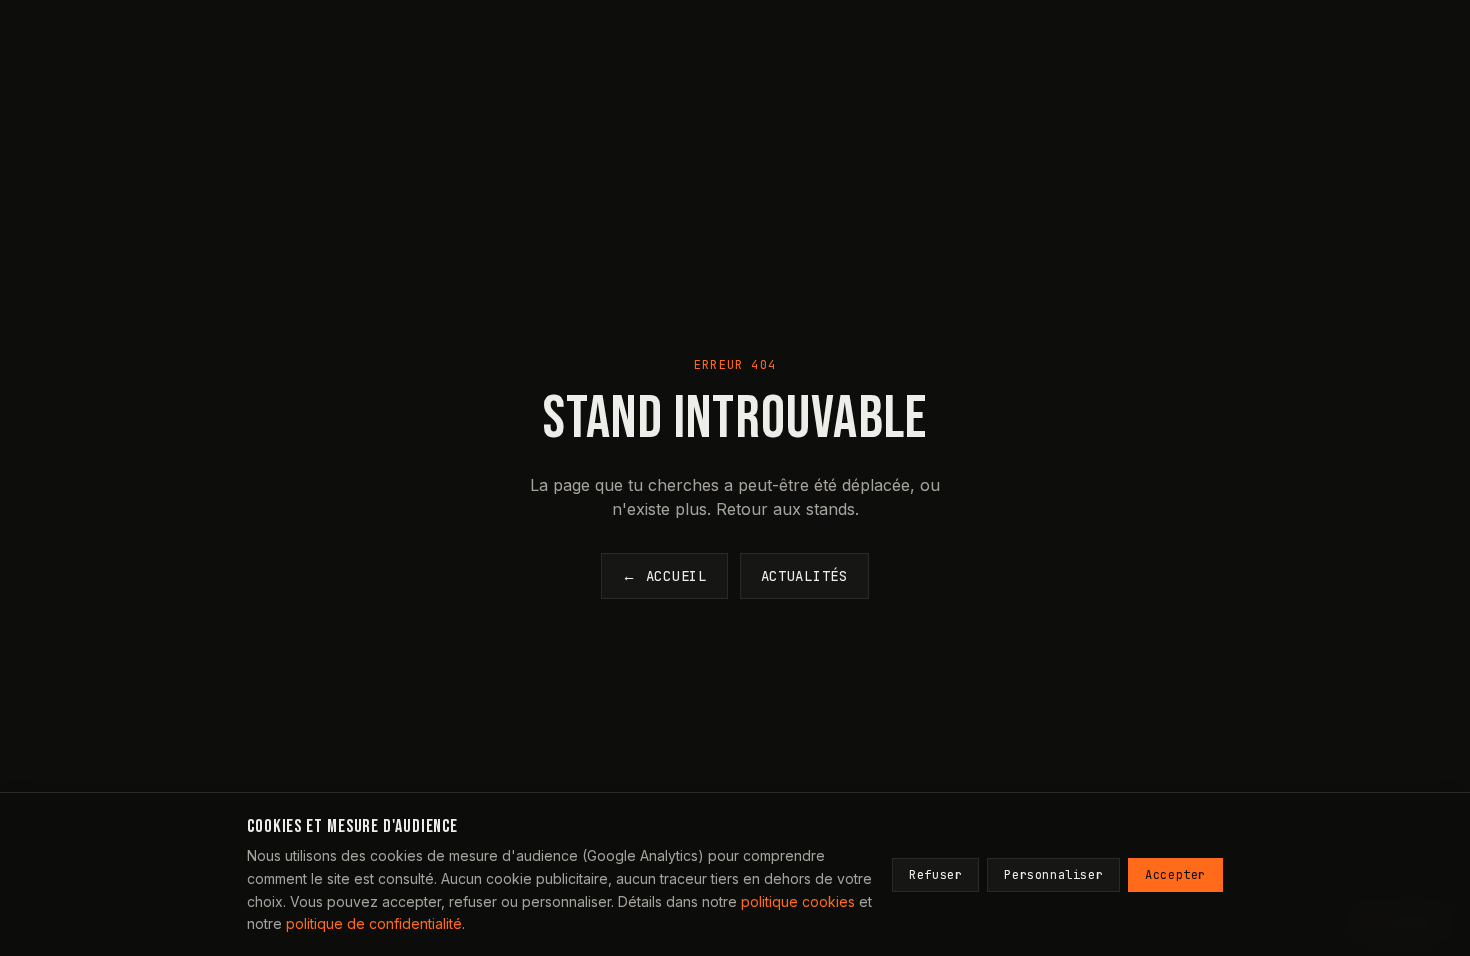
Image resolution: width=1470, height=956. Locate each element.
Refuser (935, 875)
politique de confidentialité (374, 923)
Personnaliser (1053, 875)
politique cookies (798, 901)
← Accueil (664, 576)
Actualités (804, 576)
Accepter (1175, 875)
